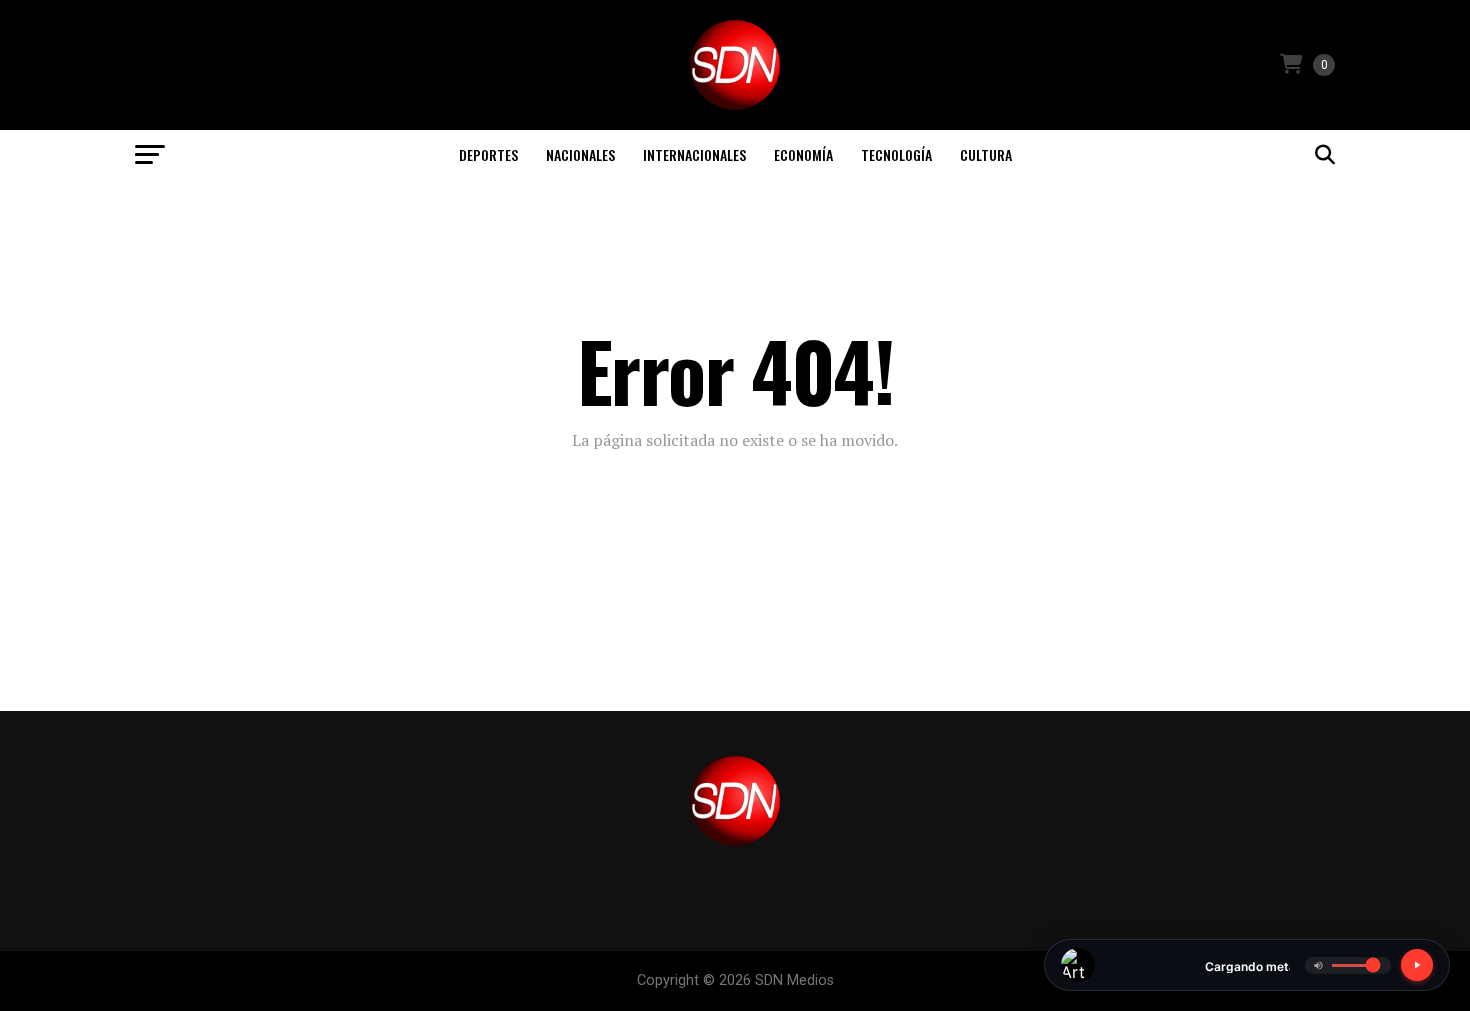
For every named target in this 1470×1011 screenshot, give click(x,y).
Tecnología (896, 154)
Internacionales (694, 154)
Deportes (488, 154)
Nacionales (580, 154)
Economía (803, 154)
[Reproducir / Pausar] (1417, 965)
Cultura (986, 154)
